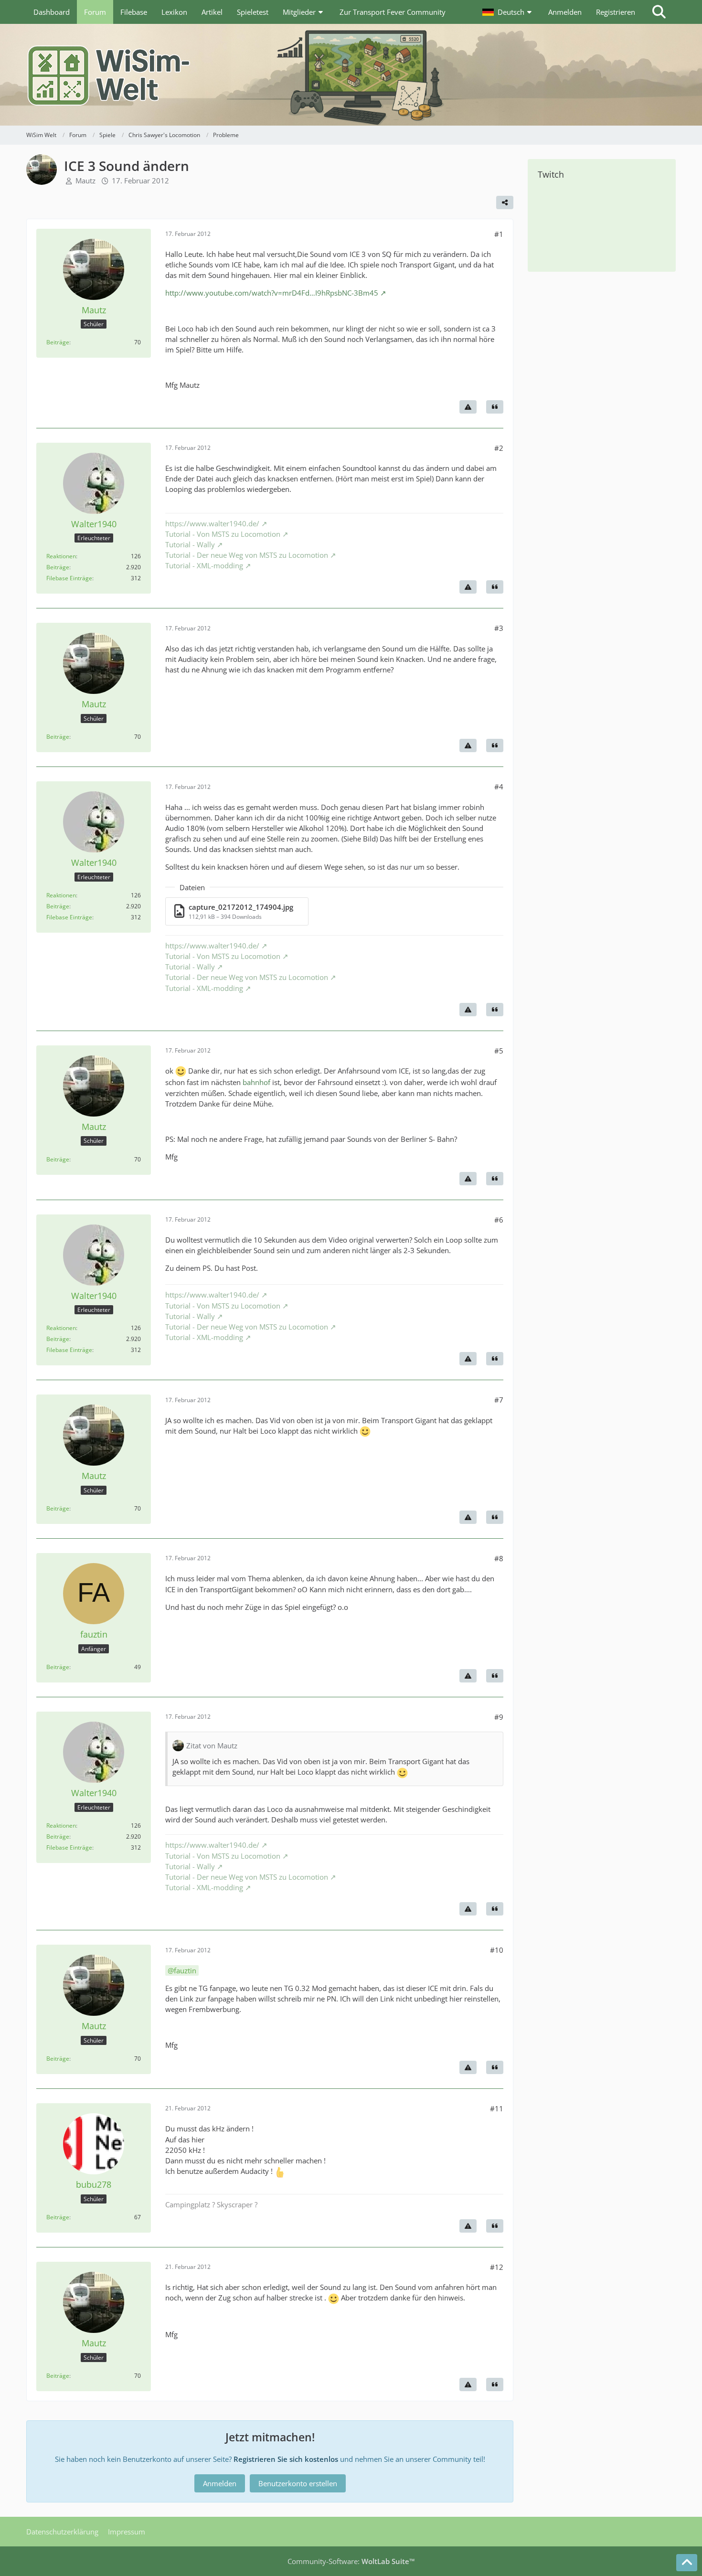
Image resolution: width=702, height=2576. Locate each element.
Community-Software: (351, 2561)
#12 (497, 2267)
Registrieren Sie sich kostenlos (286, 2459)
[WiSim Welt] (351, 75)
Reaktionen (61, 556)
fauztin (185, 1970)
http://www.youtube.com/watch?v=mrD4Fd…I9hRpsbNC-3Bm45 (272, 293)
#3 (499, 628)
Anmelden (565, 12)
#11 (497, 2108)
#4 (499, 787)
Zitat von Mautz (212, 1746)
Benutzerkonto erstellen (298, 2483)
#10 (497, 1950)
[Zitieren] (495, 407)
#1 (499, 234)
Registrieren (616, 12)
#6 (499, 1220)
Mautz (85, 181)
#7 (499, 1400)
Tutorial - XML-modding (204, 565)
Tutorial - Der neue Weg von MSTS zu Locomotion (247, 555)
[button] (508, 12)
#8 (499, 1558)
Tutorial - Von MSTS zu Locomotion (223, 534)
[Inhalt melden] (468, 407)
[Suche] (659, 12)
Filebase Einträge (69, 578)
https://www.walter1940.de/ (212, 523)
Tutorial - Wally (190, 544)
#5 (499, 1051)
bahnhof (256, 1082)
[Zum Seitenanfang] (687, 2563)
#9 (499, 1717)
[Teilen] (505, 202)
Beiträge (58, 342)
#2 (499, 448)
